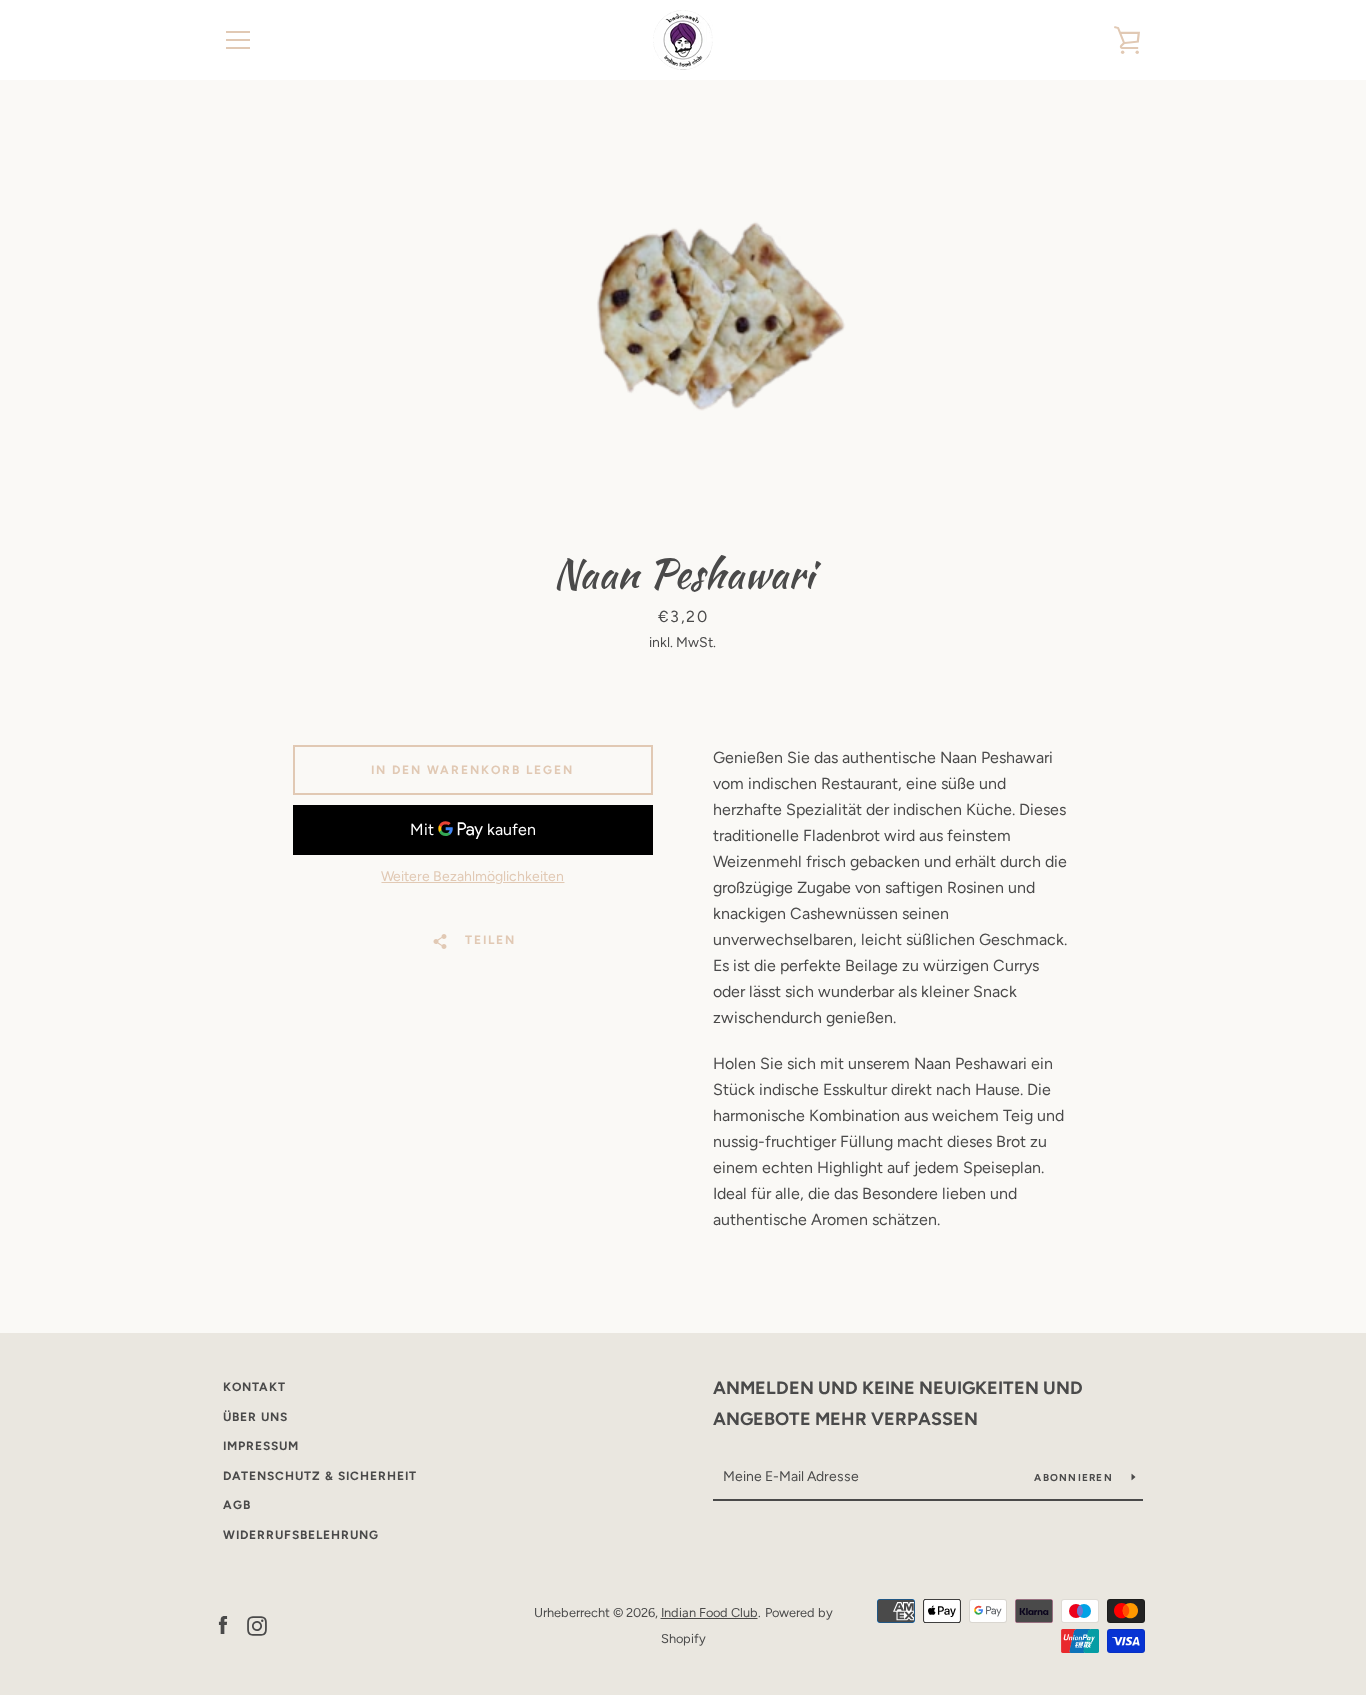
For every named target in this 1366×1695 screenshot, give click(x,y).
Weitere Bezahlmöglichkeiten (472, 876)
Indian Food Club (709, 1612)
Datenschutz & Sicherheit (320, 1476)
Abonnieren (1075, 1477)
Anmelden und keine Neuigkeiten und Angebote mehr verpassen (898, 1403)
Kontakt (254, 1387)
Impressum (261, 1446)
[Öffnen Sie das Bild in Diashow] (683, 310)
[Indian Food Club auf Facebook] (223, 1624)
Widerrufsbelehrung (301, 1535)
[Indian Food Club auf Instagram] (257, 1624)
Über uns (255, 1417)
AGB (237, 1505)
